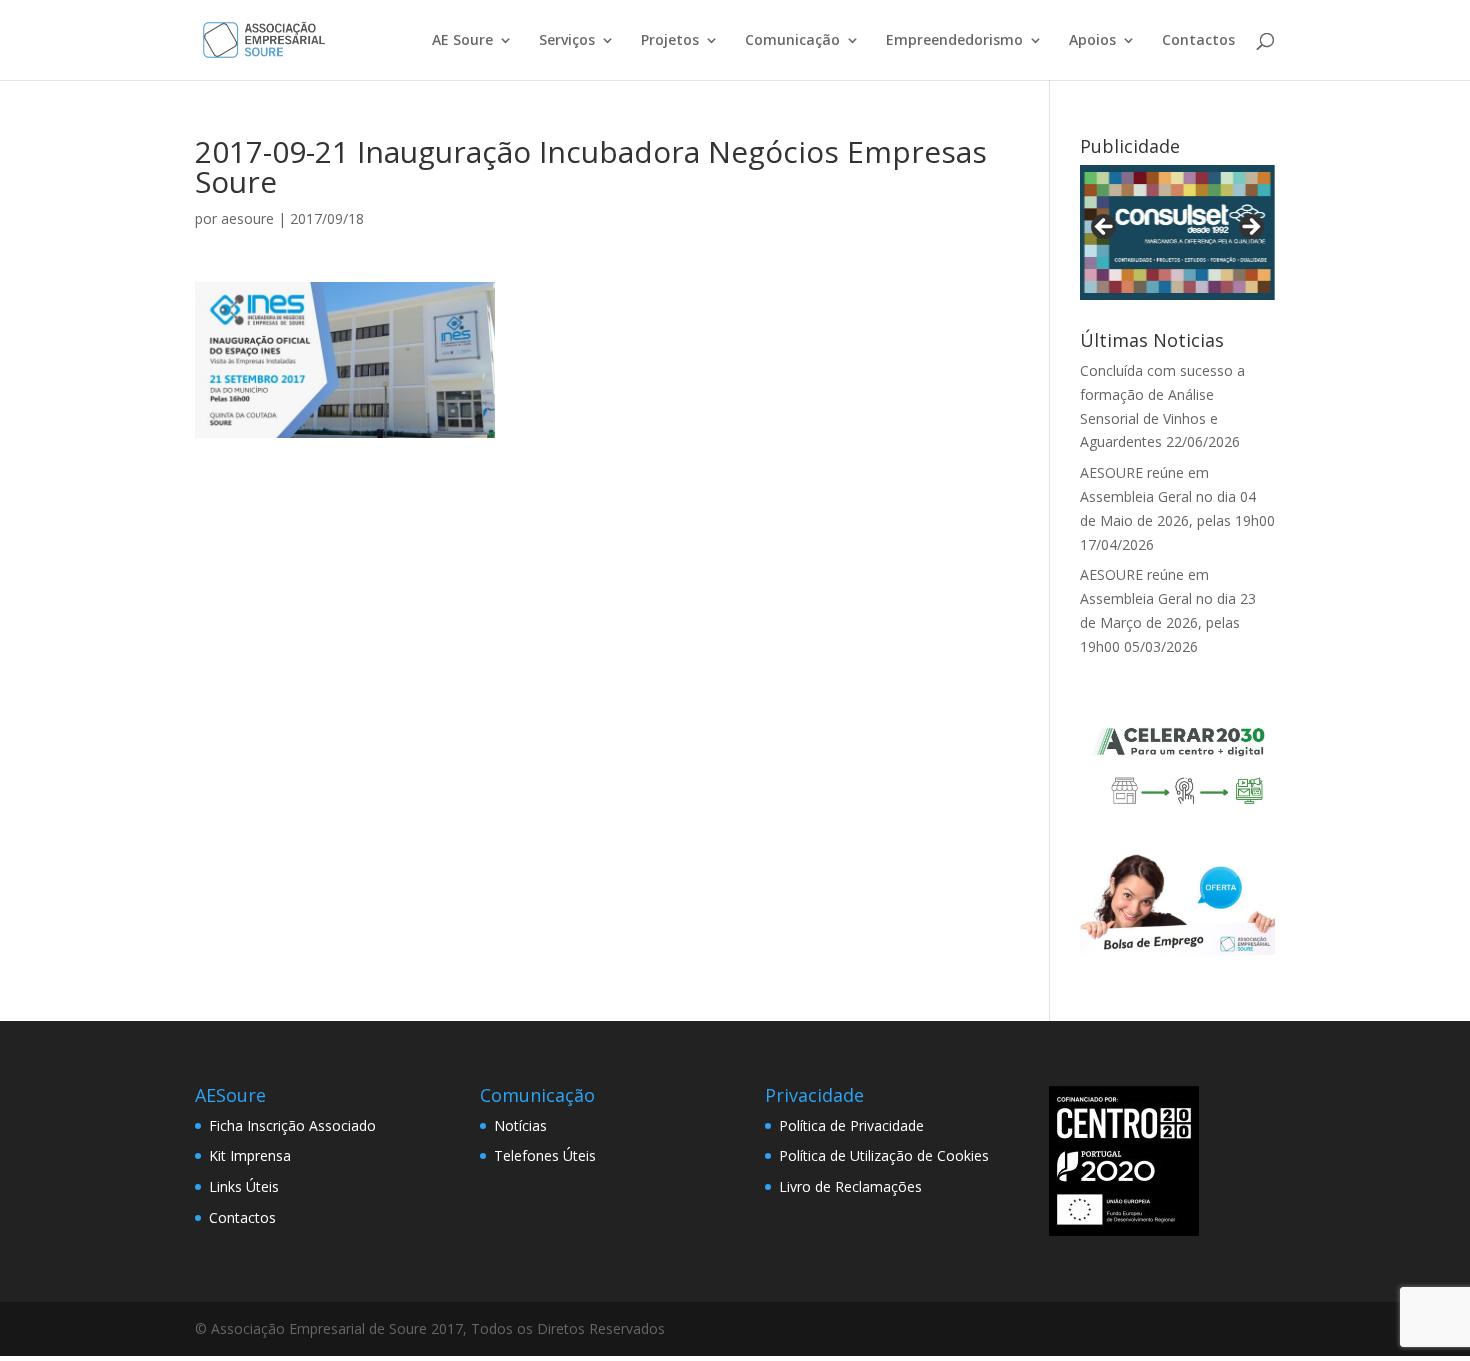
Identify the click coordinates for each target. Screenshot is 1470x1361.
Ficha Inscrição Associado (292, 1125)
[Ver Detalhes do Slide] (1177, 232)
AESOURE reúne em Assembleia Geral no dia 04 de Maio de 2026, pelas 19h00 (1177, 496)
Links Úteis (244, 1186)
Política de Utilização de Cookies (884, 1155)
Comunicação (792, 41)
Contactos (1198, 41)
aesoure (247, 218)
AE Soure (462, 41)
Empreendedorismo (954, 41)
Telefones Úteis (545, 1155)
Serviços (567, 41)
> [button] (1250, 228)
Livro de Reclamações (850, 1186)
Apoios (1092, 41)
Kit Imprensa (250, 1155)
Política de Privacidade (851, 1125)
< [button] (1105, 228)
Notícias (520, 1125)
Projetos (670, 41)
